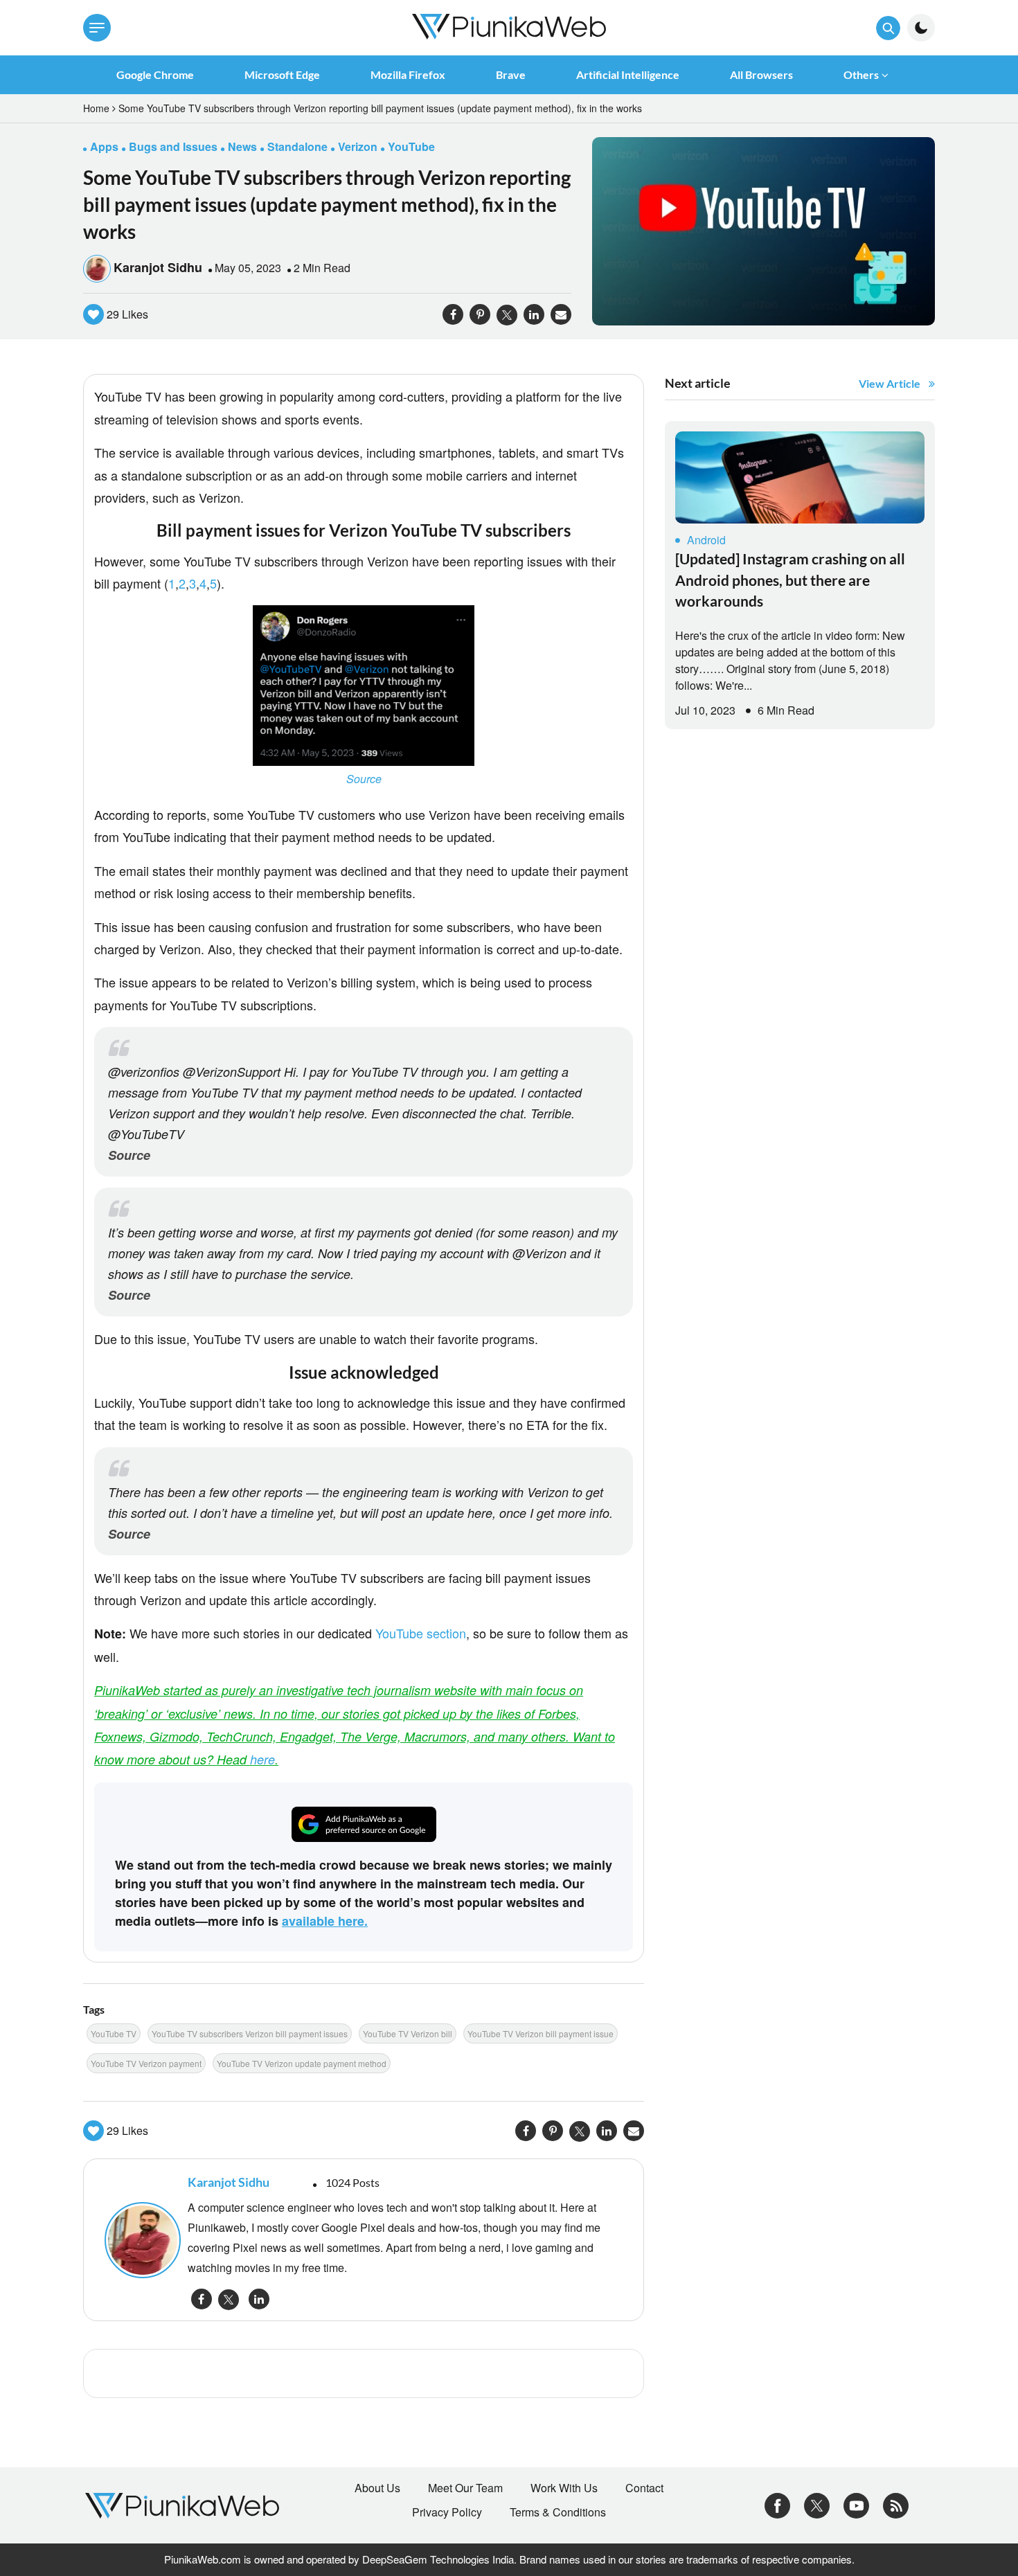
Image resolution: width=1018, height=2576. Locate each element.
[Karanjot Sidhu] (139, 2240)
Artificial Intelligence (628, 74)
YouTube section (421, 1633)
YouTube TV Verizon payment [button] (146, 2063)
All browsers (761, 74)
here (262, 1759)
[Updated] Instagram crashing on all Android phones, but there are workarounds (790, 580)
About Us (377, 2488)
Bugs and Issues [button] (173, 146)
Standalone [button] (297, 146)
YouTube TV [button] (114, 2033)
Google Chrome (155, 74)
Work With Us (564, 2488)
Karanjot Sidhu (158, 267)
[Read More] (800, 477)
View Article (890, 383)
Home (96, 108)
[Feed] (896, 2504)
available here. (325, 1921)
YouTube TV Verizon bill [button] (408, 2033)
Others (861, 74)
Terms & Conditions (558, 2512)
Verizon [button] (358, 146)
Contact (644, 2488)
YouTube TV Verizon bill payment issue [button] (541, 2033)
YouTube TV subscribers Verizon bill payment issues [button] (250, 2033)
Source (364, 779)
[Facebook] (777, 2504)
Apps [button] (104, 146)
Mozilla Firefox (408, 74)
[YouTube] (856, 2504)
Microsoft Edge (282, 74)
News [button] (242, 146)
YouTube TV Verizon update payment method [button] (302, 2063)
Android (706, 540)
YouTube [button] (411, 146)
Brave (511, 74)
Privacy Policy (447, 2512)
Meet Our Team (465, 2488)
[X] (817, 2504)
